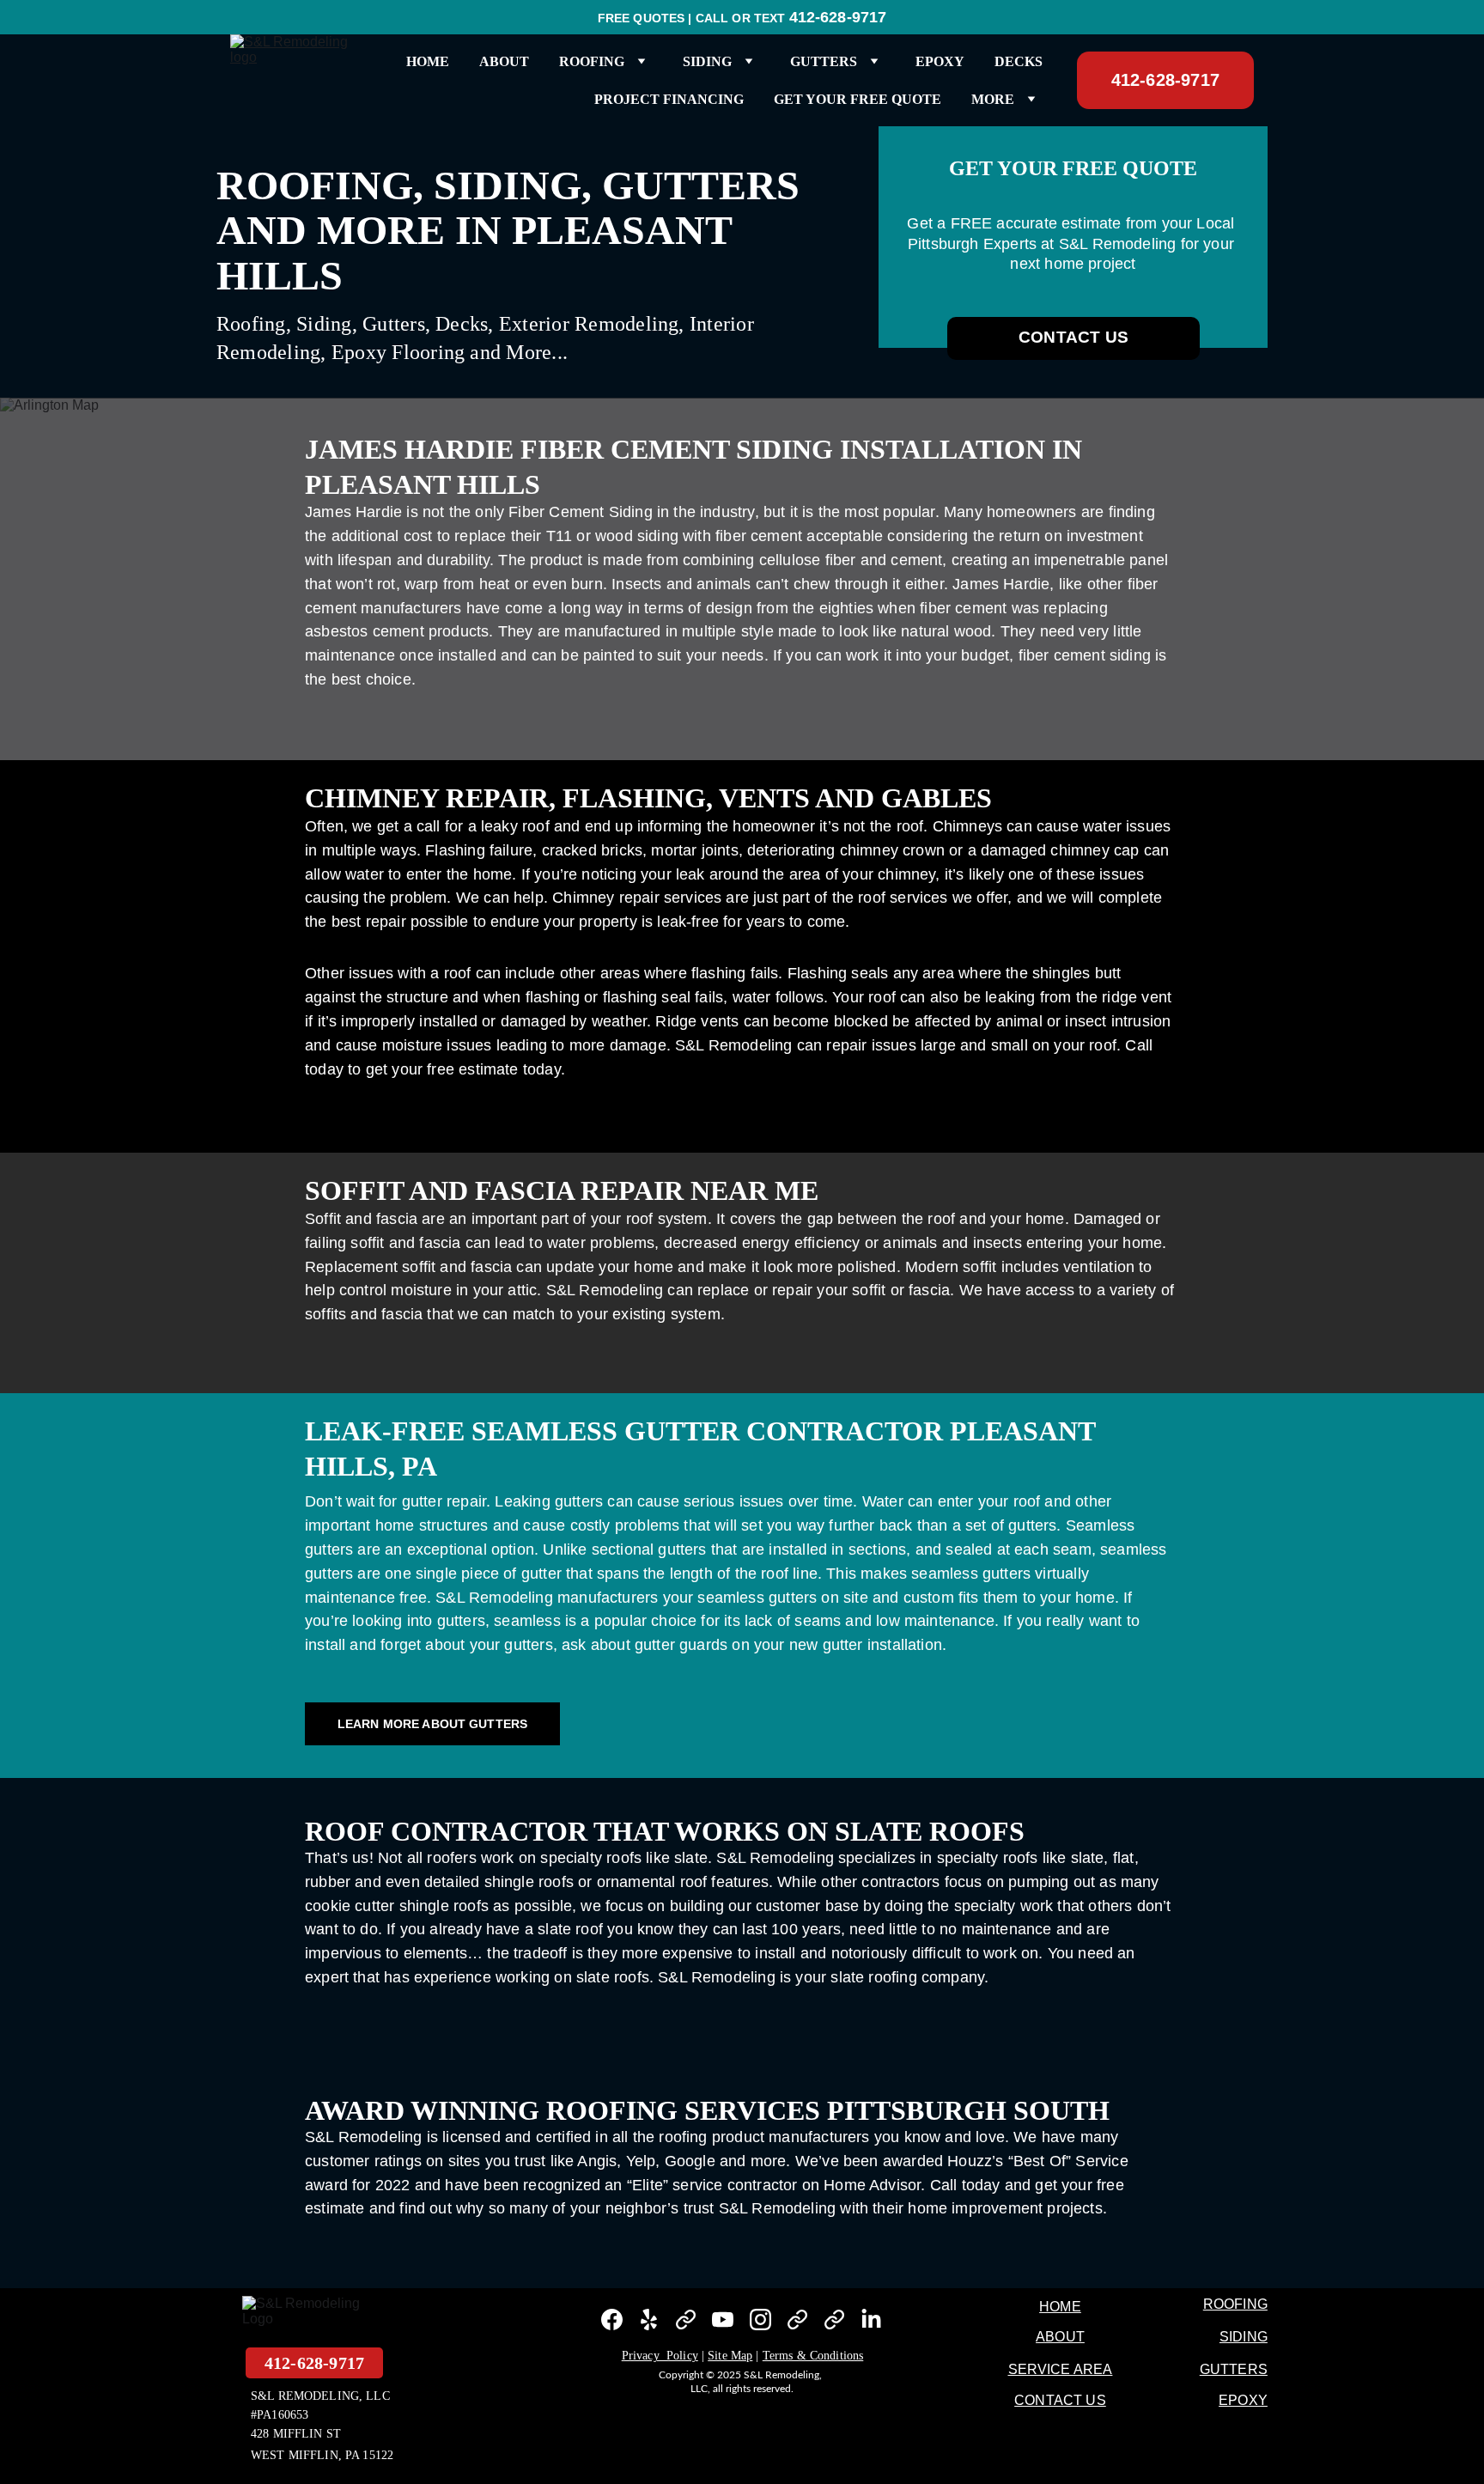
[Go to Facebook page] (612, 2320)
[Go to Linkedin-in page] (871, 2320)
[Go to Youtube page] (723, 2320)
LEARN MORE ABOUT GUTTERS (432, 1724)
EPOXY (940, 61)
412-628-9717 (1165, 80)
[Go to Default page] (686, 2320)
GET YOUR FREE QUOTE (858, 99)
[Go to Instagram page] (760, 2320)
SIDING (1244, 2337)
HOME (428, 61)
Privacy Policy (660, 2356)
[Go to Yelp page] (649, 2320)
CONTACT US (1073, 337)
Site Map (730, 2356)
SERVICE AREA (1061, 2369)
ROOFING (1235, 2304)
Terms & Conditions (813, 2356)
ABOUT (504, 61)
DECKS (1019, 61)
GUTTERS (1234, 2369)
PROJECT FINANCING (669, 99)
